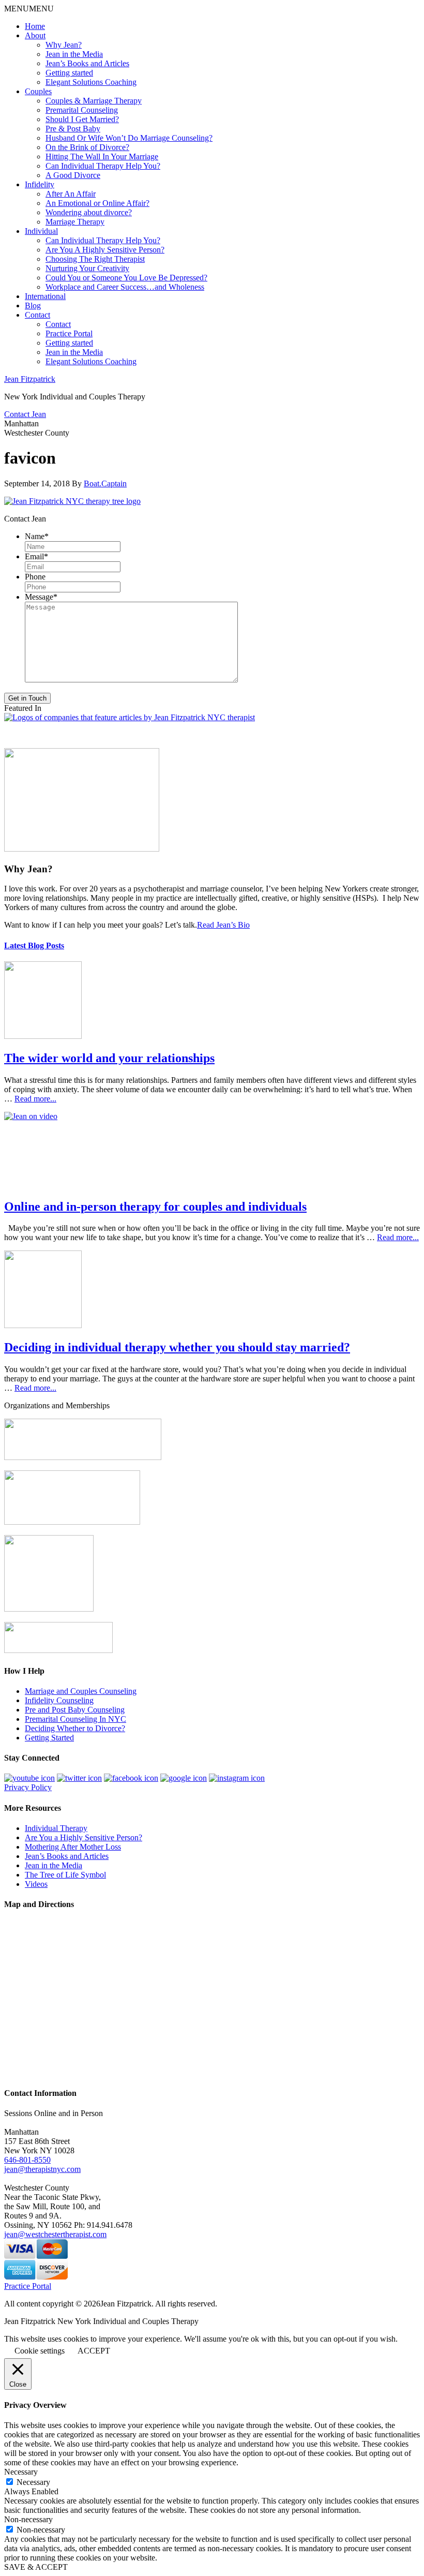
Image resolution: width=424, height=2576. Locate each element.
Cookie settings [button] (40, 2351)
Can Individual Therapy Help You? (103, 166)
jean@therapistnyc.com (42, 2169)
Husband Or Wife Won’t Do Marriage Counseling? (129, 138)
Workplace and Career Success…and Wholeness (125, 287)
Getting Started (49, 1738)
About (35, 35)
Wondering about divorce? (89, 212)
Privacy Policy (28, 1787)
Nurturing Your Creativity (87, 268)
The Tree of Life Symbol (65, 1875)
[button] (29, 9)
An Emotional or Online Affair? (97, 203)
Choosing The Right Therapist (95, 259)
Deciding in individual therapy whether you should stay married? (177, 1347)
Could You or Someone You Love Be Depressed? (126, 278)
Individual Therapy (56, 1828)
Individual (41, 231)
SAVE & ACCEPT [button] (36, 2567)
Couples (38, 91)
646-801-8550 (27, 2160)
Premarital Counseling (82, 110)
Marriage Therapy (75, 222)
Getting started (69, 73)
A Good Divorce (73, 175)
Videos (36, 1884)
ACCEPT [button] (94, 2351)
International (45, 296)
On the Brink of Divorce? (87, 147)
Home (35, 26)
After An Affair (71, 194)
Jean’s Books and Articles (87, 63)
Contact (37, 315)
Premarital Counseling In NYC (75, 1719)
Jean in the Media (74, 54)
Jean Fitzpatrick (30, 379)
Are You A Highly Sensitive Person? (105, 250)
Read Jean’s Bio (223, 925)
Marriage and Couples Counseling (81, 1691)
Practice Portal (69, 333)
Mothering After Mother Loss (73, 1847)
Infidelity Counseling (59, 1700)
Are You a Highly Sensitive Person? (84, 1837)
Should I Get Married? (82, 119)
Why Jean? (64, 45)
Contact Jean (25, 414)
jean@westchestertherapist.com (55, 2234)
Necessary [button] (21, 2472)
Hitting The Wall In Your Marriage (102, 157)
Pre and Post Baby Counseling (75, 1710)
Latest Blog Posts (34, 945)
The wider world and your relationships (109, 1058)
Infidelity (40, 184)
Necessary (33, 2482)
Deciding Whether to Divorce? (75, 1728)
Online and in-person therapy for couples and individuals (155, 1207)
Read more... (35, 1099)
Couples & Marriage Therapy (94, 101)
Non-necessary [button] (28, 2519)
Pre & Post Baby (73, 129)
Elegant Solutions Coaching (91, 82)
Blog (33, 306)
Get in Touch (27, 698)
